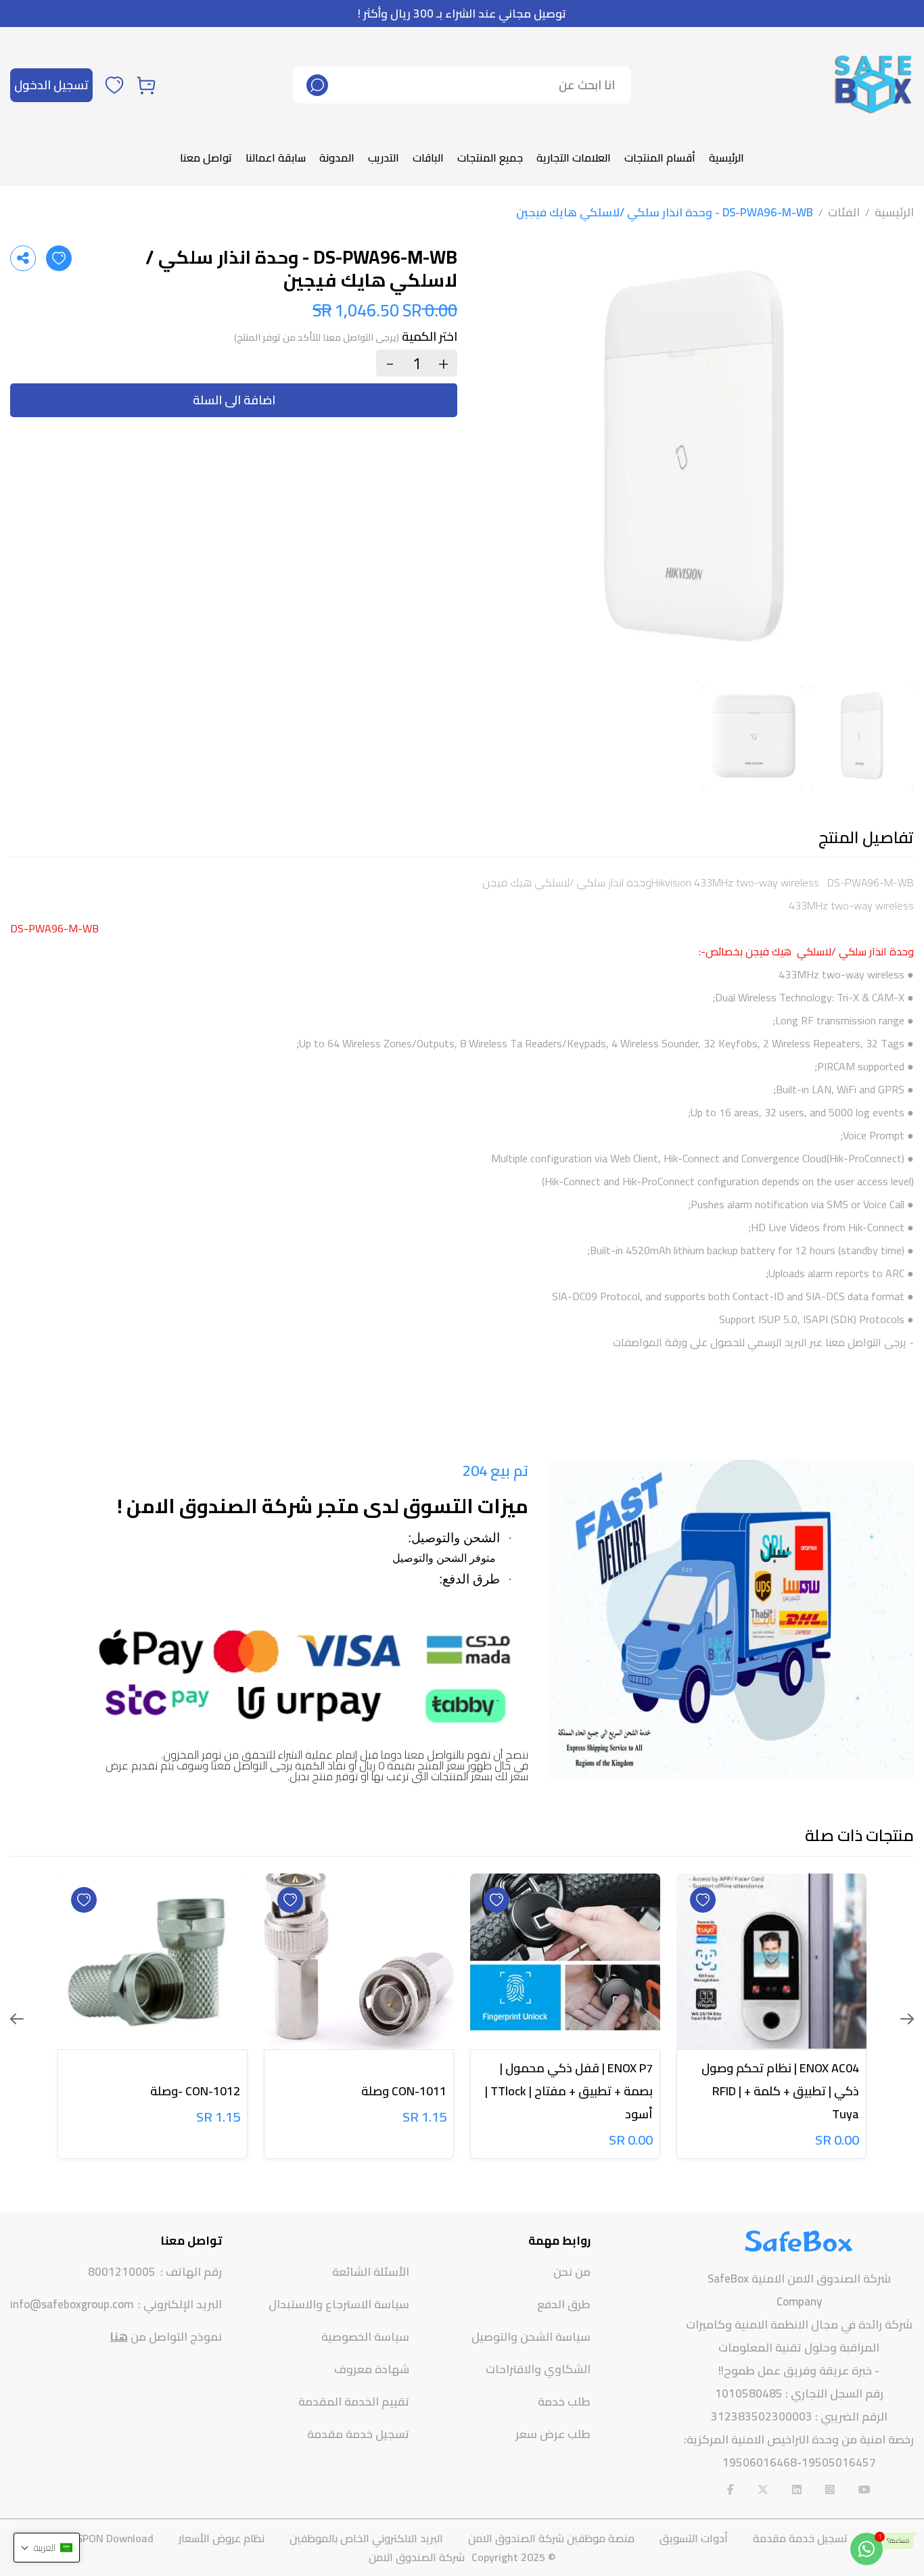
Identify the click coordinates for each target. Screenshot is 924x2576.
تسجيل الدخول (51, 85)
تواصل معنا (206, 158)
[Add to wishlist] (59, 258)
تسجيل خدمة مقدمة (358, 2434)
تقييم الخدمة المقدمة (354, 2402)
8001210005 (122, 2272)
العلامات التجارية (574, 158)
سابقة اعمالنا (276, 158)
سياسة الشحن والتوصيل (531, 2337)
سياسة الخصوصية (365, 2337)
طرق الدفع (564, 2304)
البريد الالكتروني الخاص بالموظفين (366, 2538)
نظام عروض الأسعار (222, 2538)
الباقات (428, 158)
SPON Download (115, 2538)
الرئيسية (726, 158)
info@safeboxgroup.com (72, 2305)
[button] (47, 2548)
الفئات (844, 212)
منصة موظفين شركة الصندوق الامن (551, 2538)
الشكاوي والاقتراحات (538, 2369)
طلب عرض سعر (553, 2434)
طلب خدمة (564, 2402)
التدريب (384, 158)
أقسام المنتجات (660, 158)
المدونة (337, 158)
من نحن (572, 2272)
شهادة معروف (372, 2369)
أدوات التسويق (694, 2538)
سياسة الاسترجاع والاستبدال (339, 2304)
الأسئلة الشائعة (371, 2272)
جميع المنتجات (490, 158)
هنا (119, 2337)
